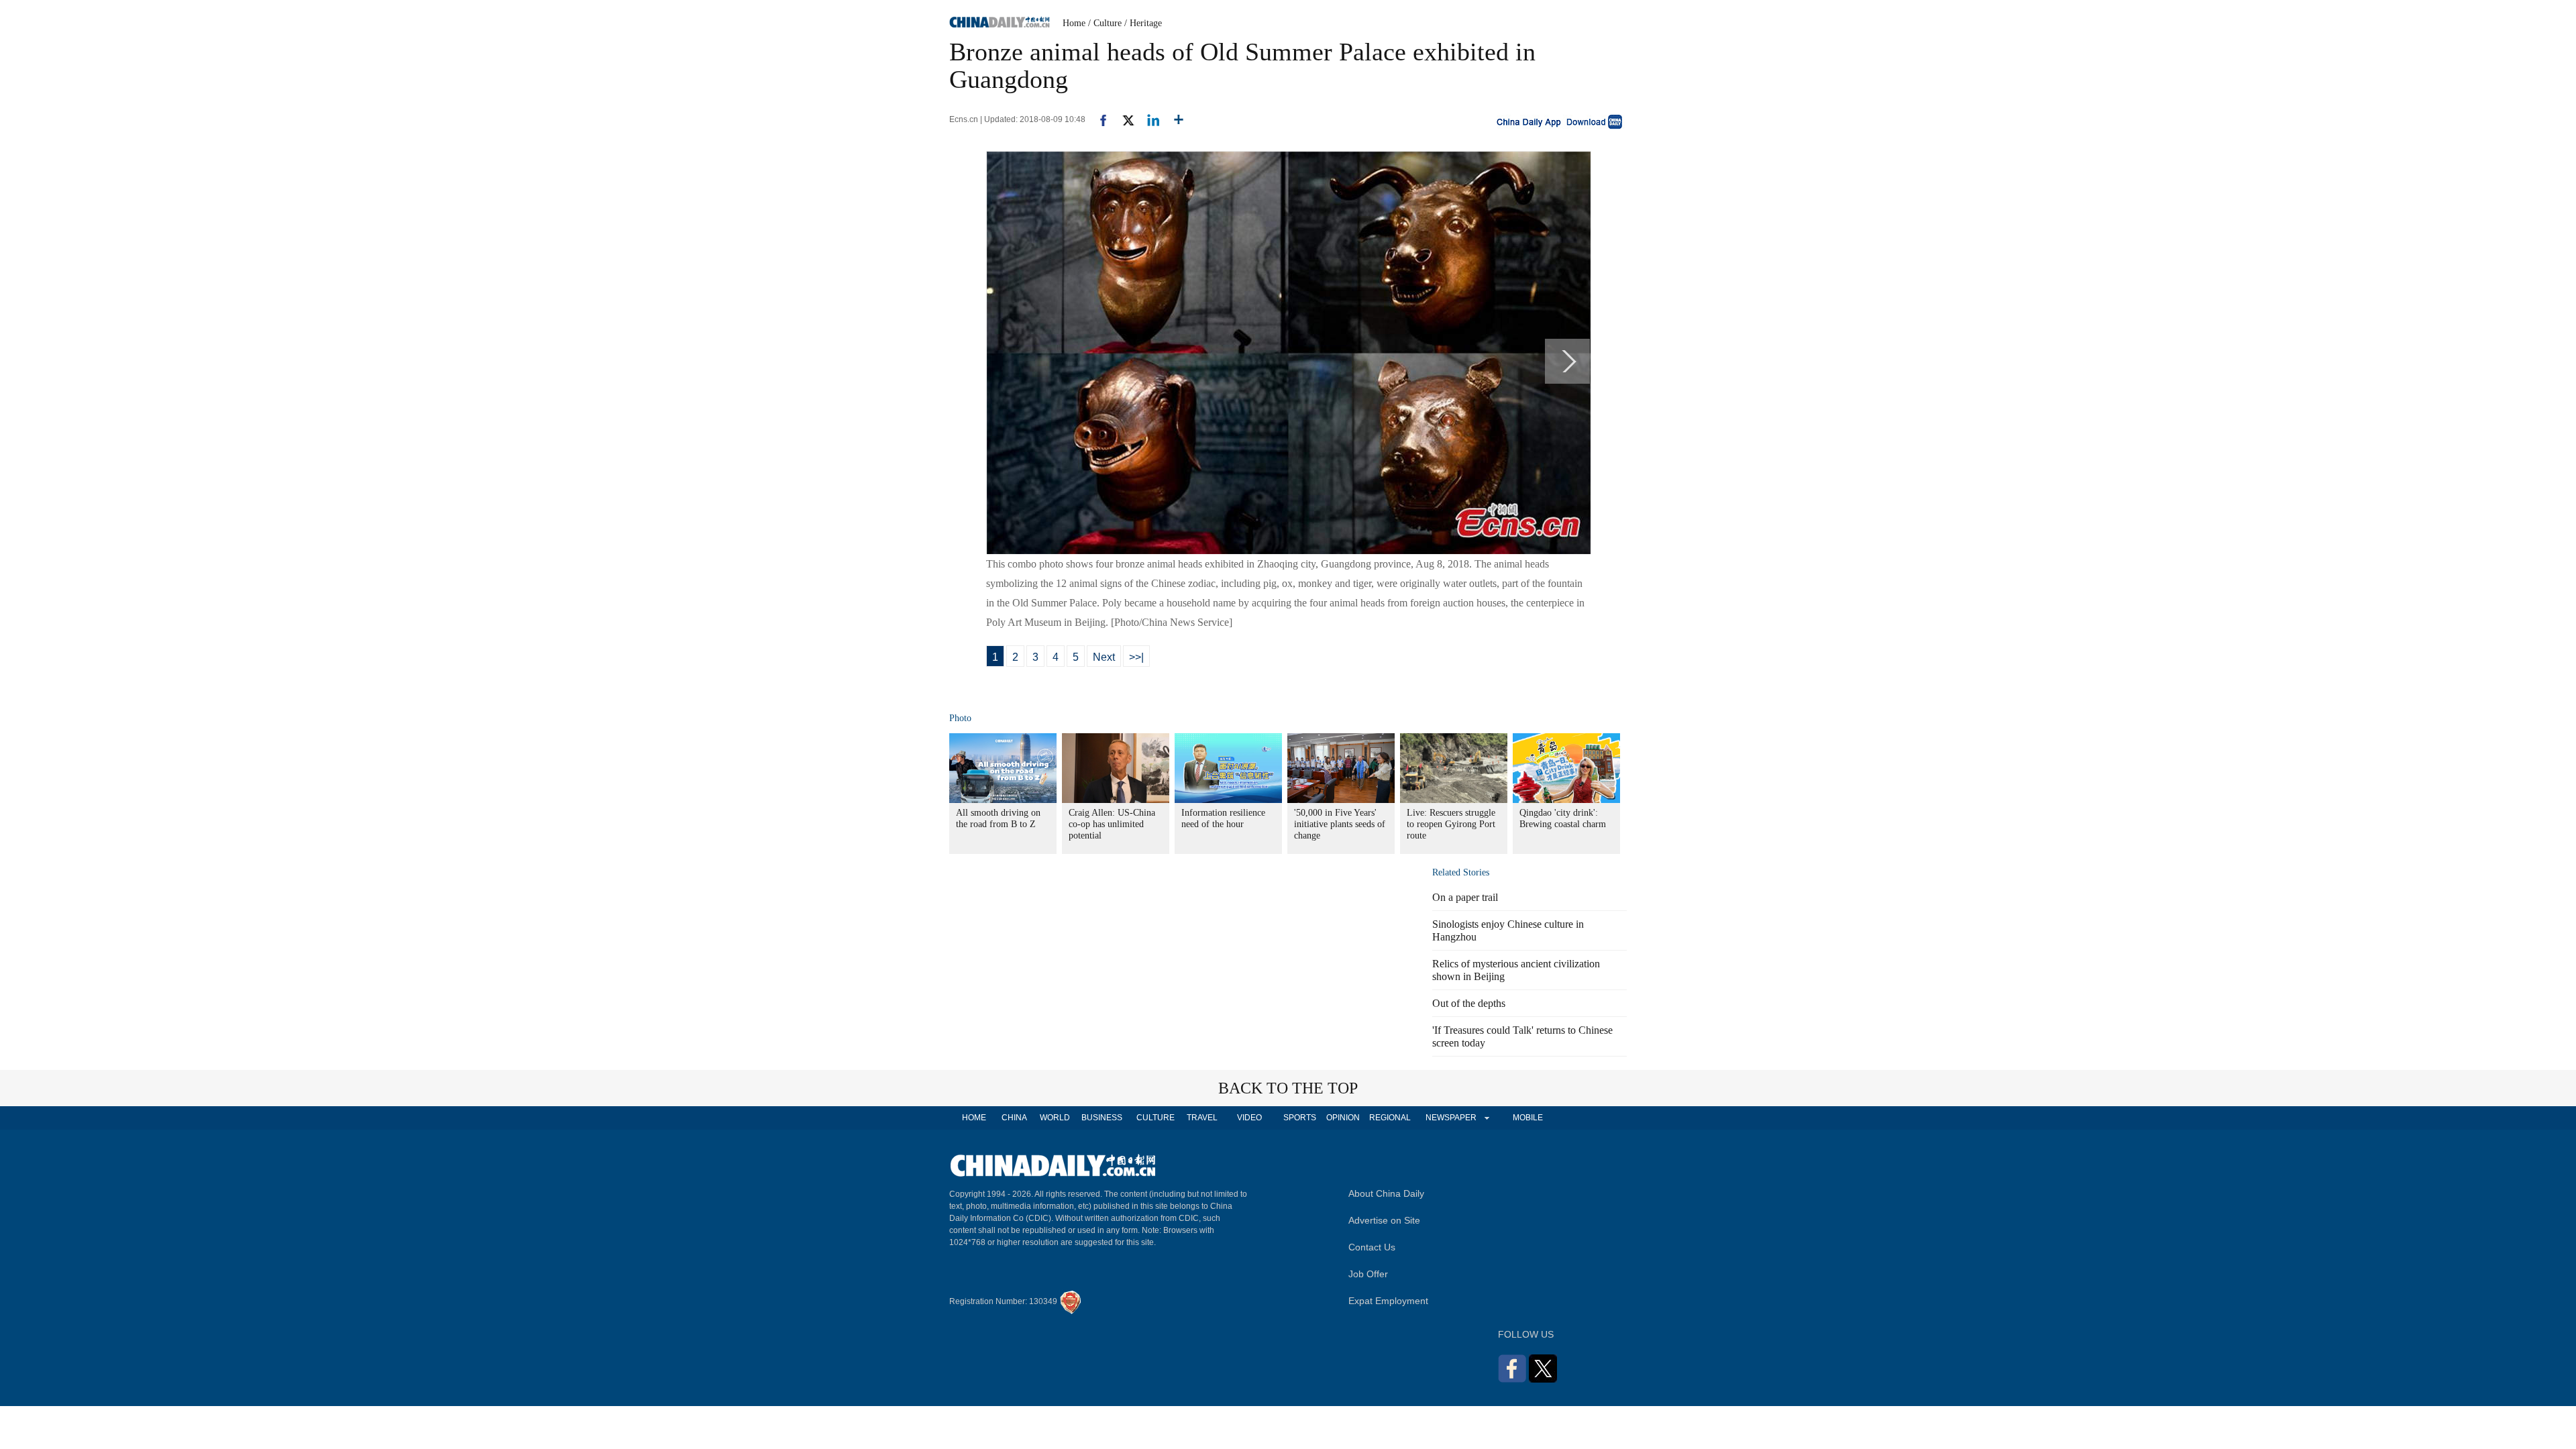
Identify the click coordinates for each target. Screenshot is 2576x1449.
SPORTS (1300, 1118)
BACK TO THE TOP (1288, 1088)
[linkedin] (1148, 119)
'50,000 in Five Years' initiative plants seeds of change (1340, 824)
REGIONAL (1390, 1118)
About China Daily (1386, 1193)
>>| (1136, 657)
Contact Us (1372, 1247)
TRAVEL (1202, 1118)
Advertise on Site (1384, 1220)
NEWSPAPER (1450, 1118)
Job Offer (1368, 1274)
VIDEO (1249, 1118)
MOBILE (1528, 1118)
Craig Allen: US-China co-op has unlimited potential (1112, 824)
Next (1104, 657)
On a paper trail (1465, 897)
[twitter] (1123, 119)
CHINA (1014, 1118)
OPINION (1343, 1118)
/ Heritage (1143, 23)
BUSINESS (1102, 1118)
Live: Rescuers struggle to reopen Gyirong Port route (1451, 824)
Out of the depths (1469, 1003)
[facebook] (1098, 119)
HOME (974, 1118)
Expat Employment (1388, 1301)
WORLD (1055, 1118)
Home (1074, 23)
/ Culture (1105, 23)
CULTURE (1156, 1118)
